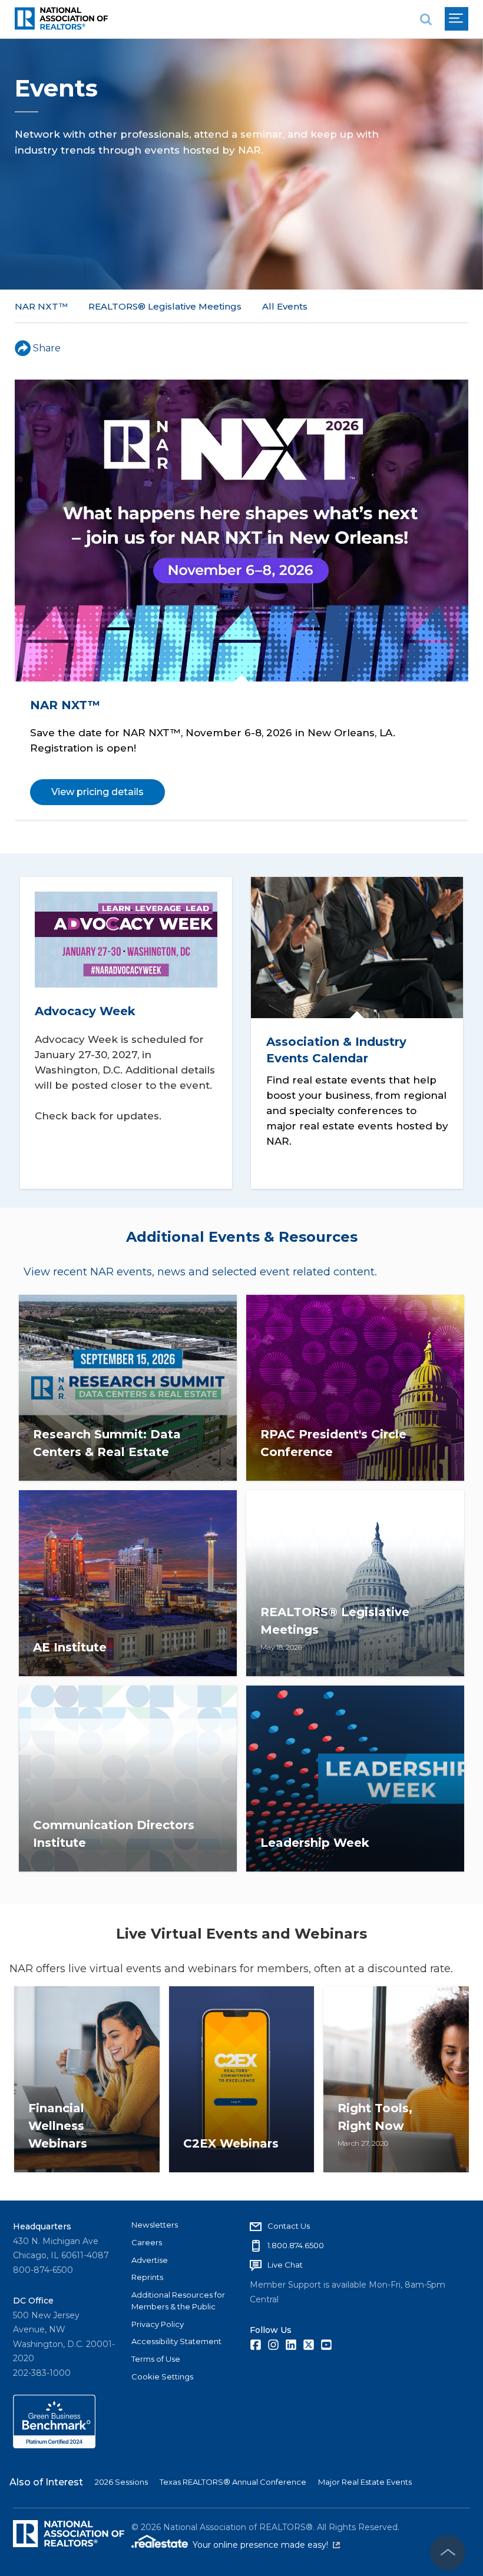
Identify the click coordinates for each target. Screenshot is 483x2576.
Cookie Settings (162, 2376)
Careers (147, 2242)
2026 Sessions (121, 2482)
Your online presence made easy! (266, 2545)
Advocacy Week (85, 1011)
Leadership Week (315, 1843)
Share (47, 348)
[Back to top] (448, 2552)
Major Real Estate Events (365, 2482)
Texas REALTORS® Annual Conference (233, 2482)
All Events (285, 306)
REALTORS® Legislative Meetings (165, 306)
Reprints (147, 2277)
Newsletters (155, 2225)
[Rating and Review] (54, 2445)
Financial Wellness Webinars (58, 2126)
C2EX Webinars (231, 2143)
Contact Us (289, 2226)
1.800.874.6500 (296, 2245)
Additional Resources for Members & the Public (178, 2301)
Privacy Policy (158, 2324)
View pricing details (97, 792)
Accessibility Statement (176, 2341)
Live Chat (285, 2265)
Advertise (150, 2260)
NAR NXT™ (41, 306)
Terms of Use (156, 2359)
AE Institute (70, 1647)
